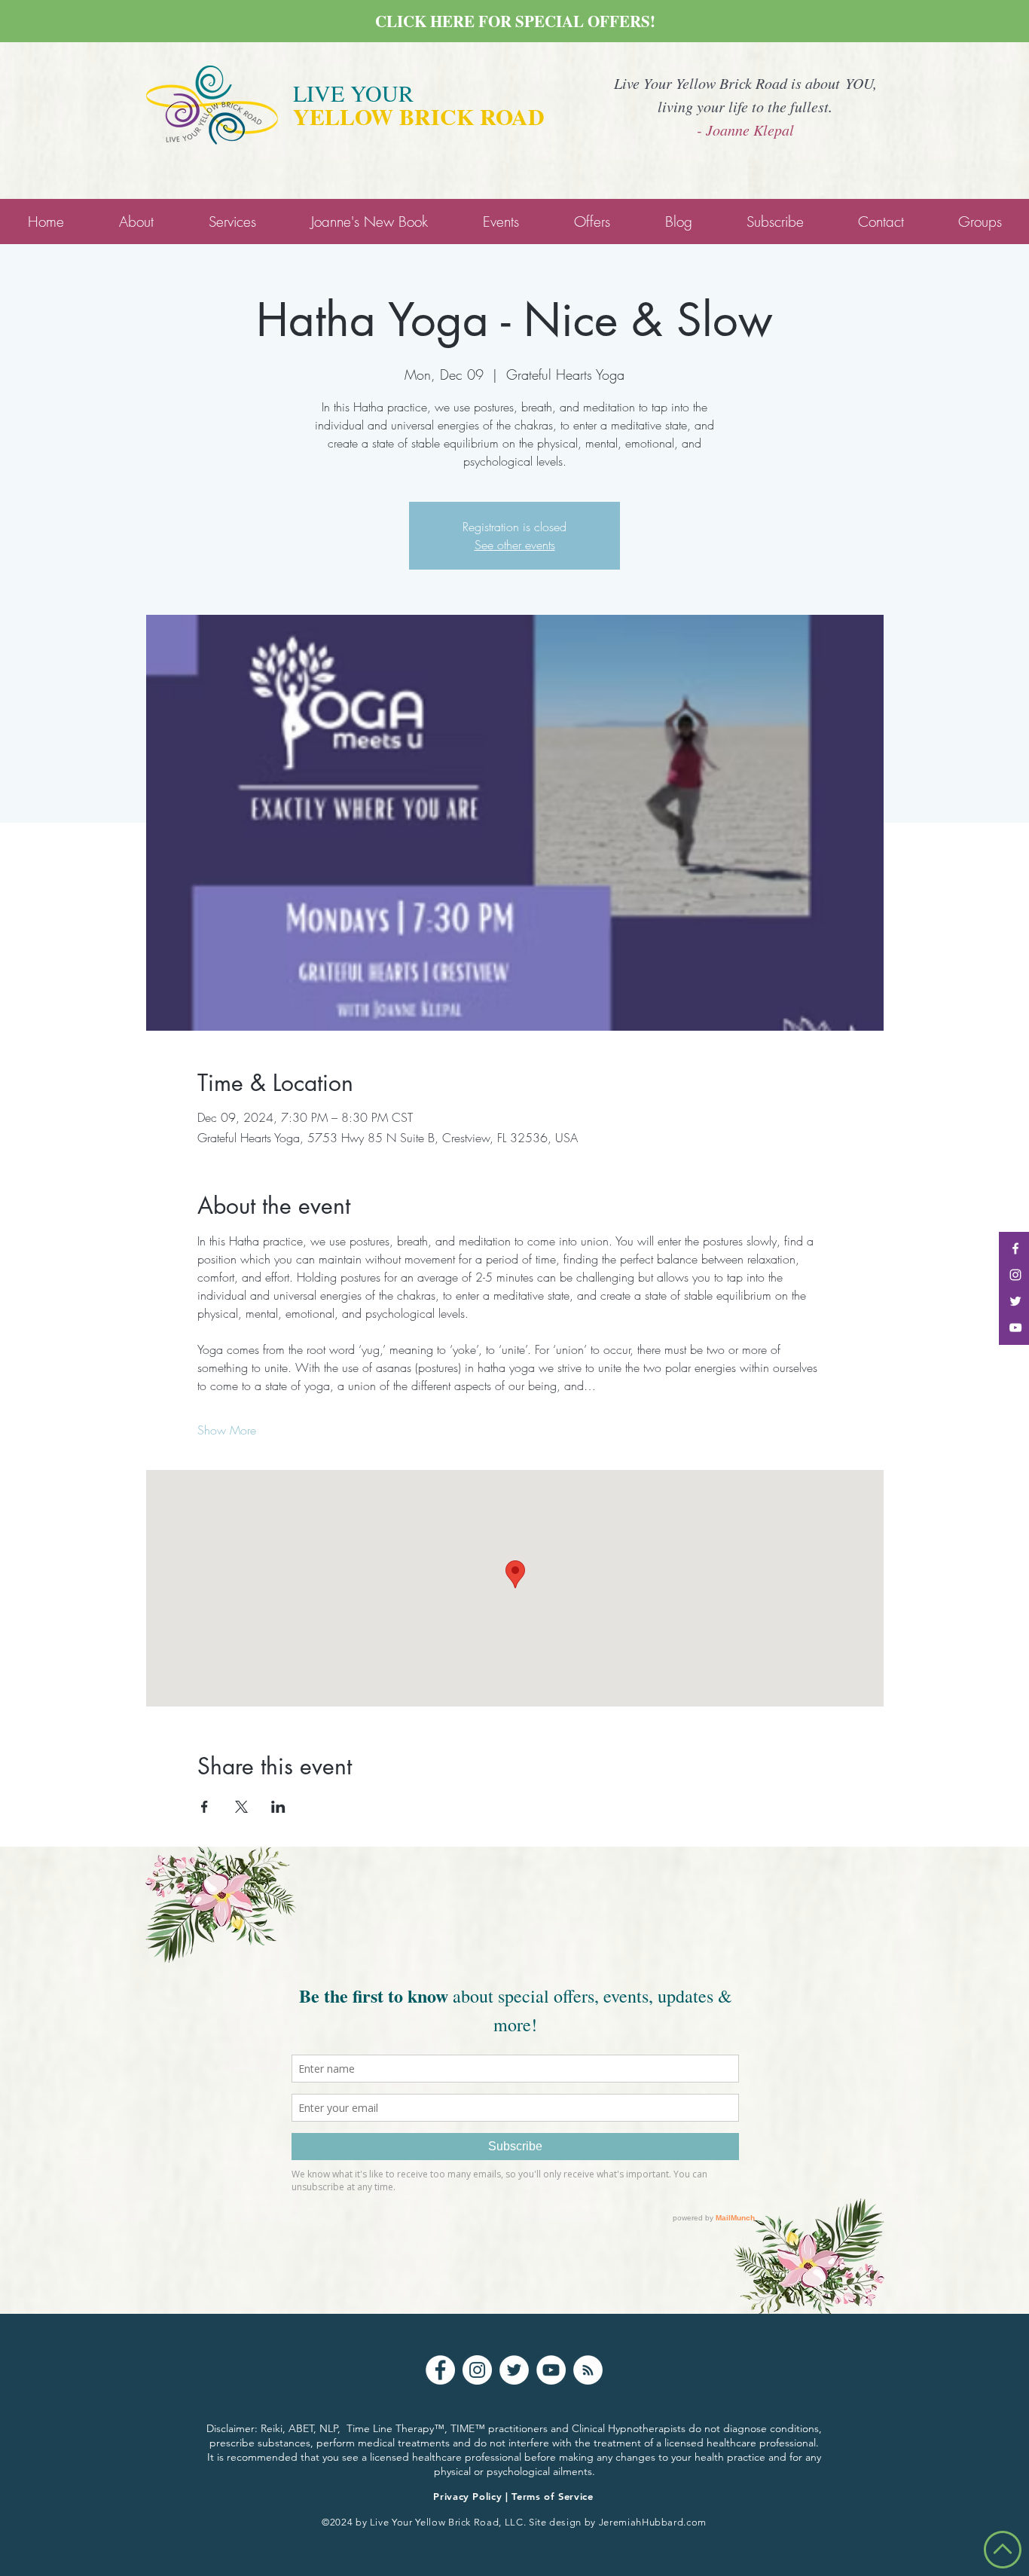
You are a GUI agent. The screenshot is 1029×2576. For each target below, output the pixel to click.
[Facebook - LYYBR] (1015, 1248)
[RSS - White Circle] (588, 2370)
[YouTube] (551, 2370)
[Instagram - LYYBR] (1015, 1275)
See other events (515, 545)
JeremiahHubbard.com (653, 2522)
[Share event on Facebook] (205, 1807)
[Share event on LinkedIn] (278, 1807)
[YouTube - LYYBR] (1015, 1328)
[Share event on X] (241, 1807)
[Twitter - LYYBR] (1015, 1301)
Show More (227, 1430)
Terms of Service (552, 2496)
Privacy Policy (467, 2496)
